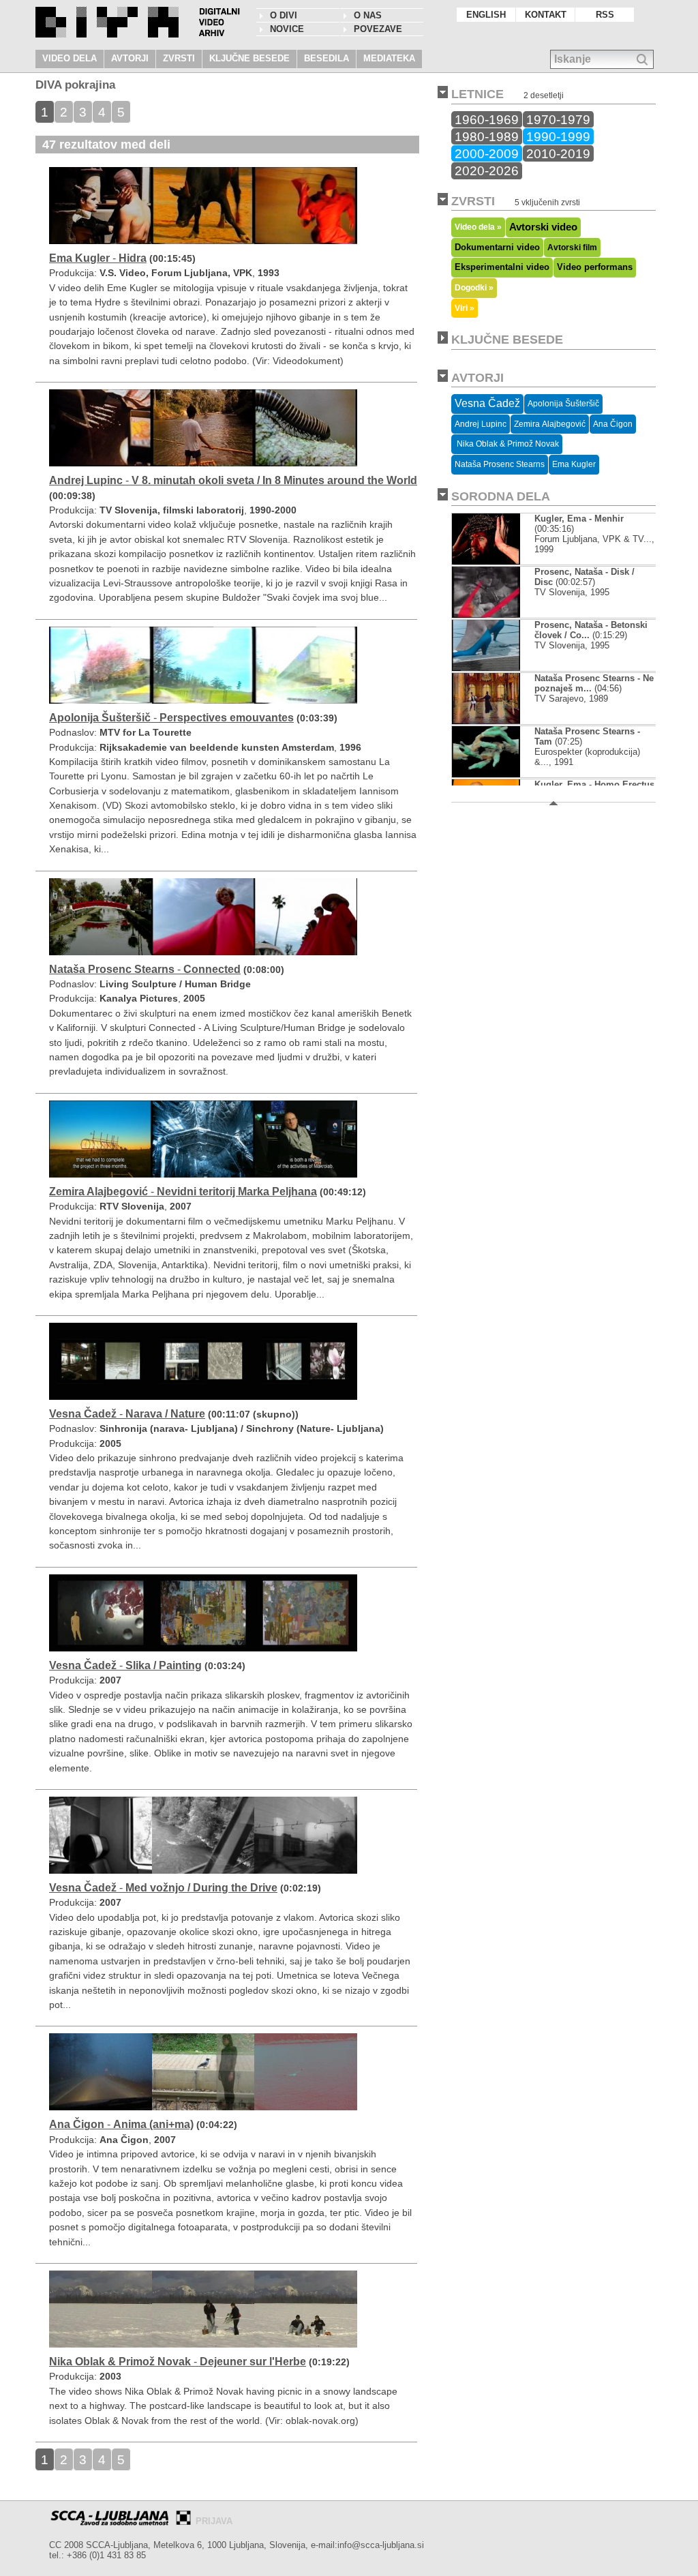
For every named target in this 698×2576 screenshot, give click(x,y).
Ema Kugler (574, 464)
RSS (605, 15)
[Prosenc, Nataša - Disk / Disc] (486, 615)
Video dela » (478, 227)
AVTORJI (130, 58)
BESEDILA (327, 58)
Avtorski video (543, 227)
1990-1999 (558, 136)
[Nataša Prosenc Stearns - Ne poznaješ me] (486, 721)
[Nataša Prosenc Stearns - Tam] (486, 774)
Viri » (465, 308)
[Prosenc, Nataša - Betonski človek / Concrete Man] (486, 668)
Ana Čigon (613, 424)
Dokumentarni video (497, 247)
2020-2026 (487, 170)
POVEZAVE (378, 29)
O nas (368, 15)
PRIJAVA (214, 2521)
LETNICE (477, 94)
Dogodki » (474, 287)
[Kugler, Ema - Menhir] (486, 561)
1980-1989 (487, 136)
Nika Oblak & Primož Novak (507, 444)
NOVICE (287, 29)
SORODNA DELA (501, 496)
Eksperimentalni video (502, 267)
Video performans (595, 267)
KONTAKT (546, 15)
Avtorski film (572, 248)
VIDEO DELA (70, 58)
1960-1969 (487, 119)
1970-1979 (558, 119)
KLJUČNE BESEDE (249, 58)
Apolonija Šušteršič (563, 404)
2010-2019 (558, 153)
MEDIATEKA (389, 58)
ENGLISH (486, 15)
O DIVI (284, 15)
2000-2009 (487, 153)
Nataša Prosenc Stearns (500, 464)
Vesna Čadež (487, 403)
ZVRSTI (179, 58)
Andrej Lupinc (481, 424)
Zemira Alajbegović (550, 424)
